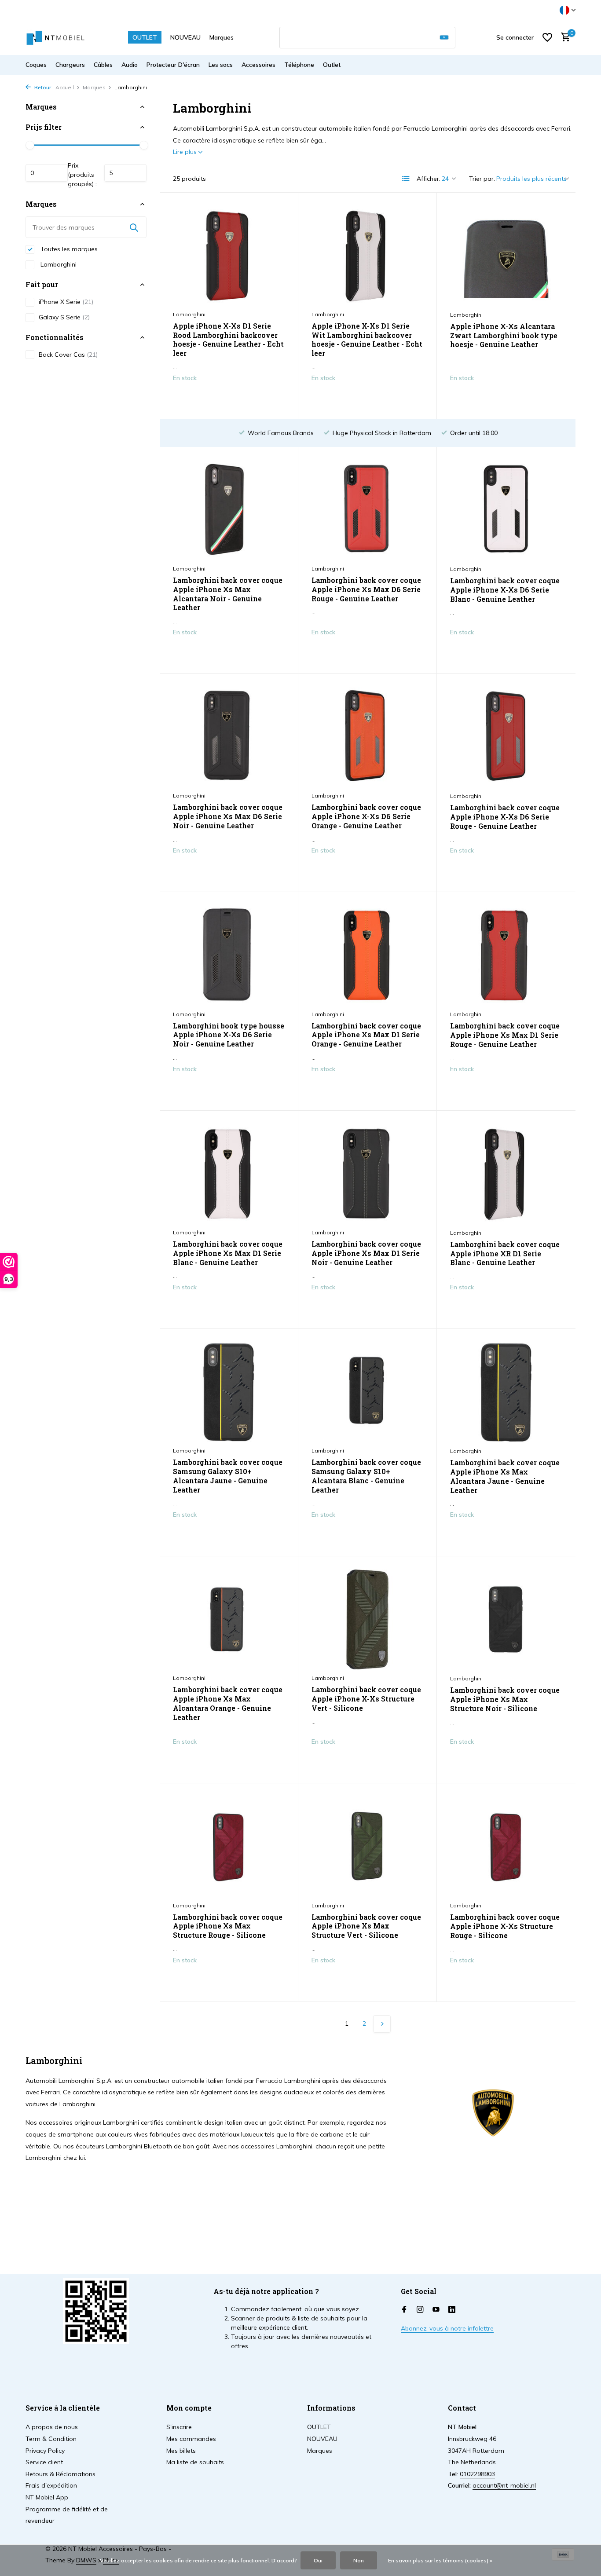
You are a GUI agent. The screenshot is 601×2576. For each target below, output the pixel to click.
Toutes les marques (68, 249)
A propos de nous (52, 2427)
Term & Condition (51, 2439)
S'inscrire (179, 2427)
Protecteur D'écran (173, 65)
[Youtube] (436, 2310)
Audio (130, 65)
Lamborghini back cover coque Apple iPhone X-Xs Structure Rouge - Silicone (505, 1926)
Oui (318, 2560)
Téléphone (299, 65)
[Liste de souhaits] (547, 37)
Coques (36, 65)
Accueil (65, 87)
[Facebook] (404, 2310)
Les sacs (221, 65)
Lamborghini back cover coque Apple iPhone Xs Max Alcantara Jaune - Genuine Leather (505, 1476)
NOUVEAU (185, 37)
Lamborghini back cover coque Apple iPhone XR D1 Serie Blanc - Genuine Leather (505, 1254)
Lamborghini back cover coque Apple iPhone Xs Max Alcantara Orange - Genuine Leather (228, 1703)
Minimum (47, 173)
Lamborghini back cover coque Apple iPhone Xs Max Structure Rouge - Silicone (228, 1926)
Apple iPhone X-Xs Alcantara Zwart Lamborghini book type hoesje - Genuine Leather (504, 336)
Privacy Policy (45, 2451)
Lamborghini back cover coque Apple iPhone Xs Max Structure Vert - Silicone (366, 1926)
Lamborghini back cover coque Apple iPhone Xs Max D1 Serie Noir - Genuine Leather (366, 1253)
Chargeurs (70, 65)
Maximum (125, 173)
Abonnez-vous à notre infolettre (447, 2328)
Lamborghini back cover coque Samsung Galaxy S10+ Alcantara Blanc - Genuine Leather (366, 1476)
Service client (44, 2462)
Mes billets (181, 2451)
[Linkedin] (452, 2310)
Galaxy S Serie (64, 317)
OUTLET (145, 37)
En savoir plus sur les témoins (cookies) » (440, 2560)
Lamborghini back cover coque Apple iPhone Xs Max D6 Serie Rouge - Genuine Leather (366, 589)
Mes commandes (191, 2439)
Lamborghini (58, 264)
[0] (563, 38)
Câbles (103, 65)
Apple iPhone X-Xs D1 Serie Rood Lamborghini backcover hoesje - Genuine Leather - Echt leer (228, 340)
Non (359, 2560)
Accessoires (258, 65)
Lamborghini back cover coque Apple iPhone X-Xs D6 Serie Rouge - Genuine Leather (505, 817)
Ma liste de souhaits (195, 2462)
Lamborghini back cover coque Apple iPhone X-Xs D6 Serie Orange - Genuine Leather (366, 816)
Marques (222, 37)
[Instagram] (420, 2310)
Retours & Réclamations (60, 2474)
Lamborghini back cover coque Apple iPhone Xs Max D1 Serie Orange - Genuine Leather (366, 1035)
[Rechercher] (444, 38)
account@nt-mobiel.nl (504, 2485)
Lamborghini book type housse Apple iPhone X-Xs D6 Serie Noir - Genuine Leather (229, 1035)
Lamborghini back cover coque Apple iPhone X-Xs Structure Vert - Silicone (366, 1699)
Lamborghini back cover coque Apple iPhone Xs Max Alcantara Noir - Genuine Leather (228, 594)
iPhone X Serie (66, 302)
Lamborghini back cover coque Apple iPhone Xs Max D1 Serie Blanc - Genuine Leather (228, 1253)
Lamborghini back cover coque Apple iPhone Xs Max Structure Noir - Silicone (505, 1699)
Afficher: (429, 179)
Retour (42, 87)
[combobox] (367, 38)
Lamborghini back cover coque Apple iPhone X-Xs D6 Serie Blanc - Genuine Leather (505, 590)
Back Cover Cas (68, 355)
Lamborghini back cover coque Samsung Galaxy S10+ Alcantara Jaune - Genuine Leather (228, 1476)
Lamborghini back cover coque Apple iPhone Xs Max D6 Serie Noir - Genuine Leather (228, 816)
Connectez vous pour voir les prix (229, 399)
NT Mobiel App (47, 2497)
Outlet (332, 65)
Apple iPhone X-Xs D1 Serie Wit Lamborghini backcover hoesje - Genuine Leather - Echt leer (367, 340)
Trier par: (482, 179)
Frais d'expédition (51, 2485)
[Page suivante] (382, 2024)
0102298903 (477, 2474)
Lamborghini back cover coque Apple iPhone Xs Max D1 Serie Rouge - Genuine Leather (505, 1035)
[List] (406, 179)
